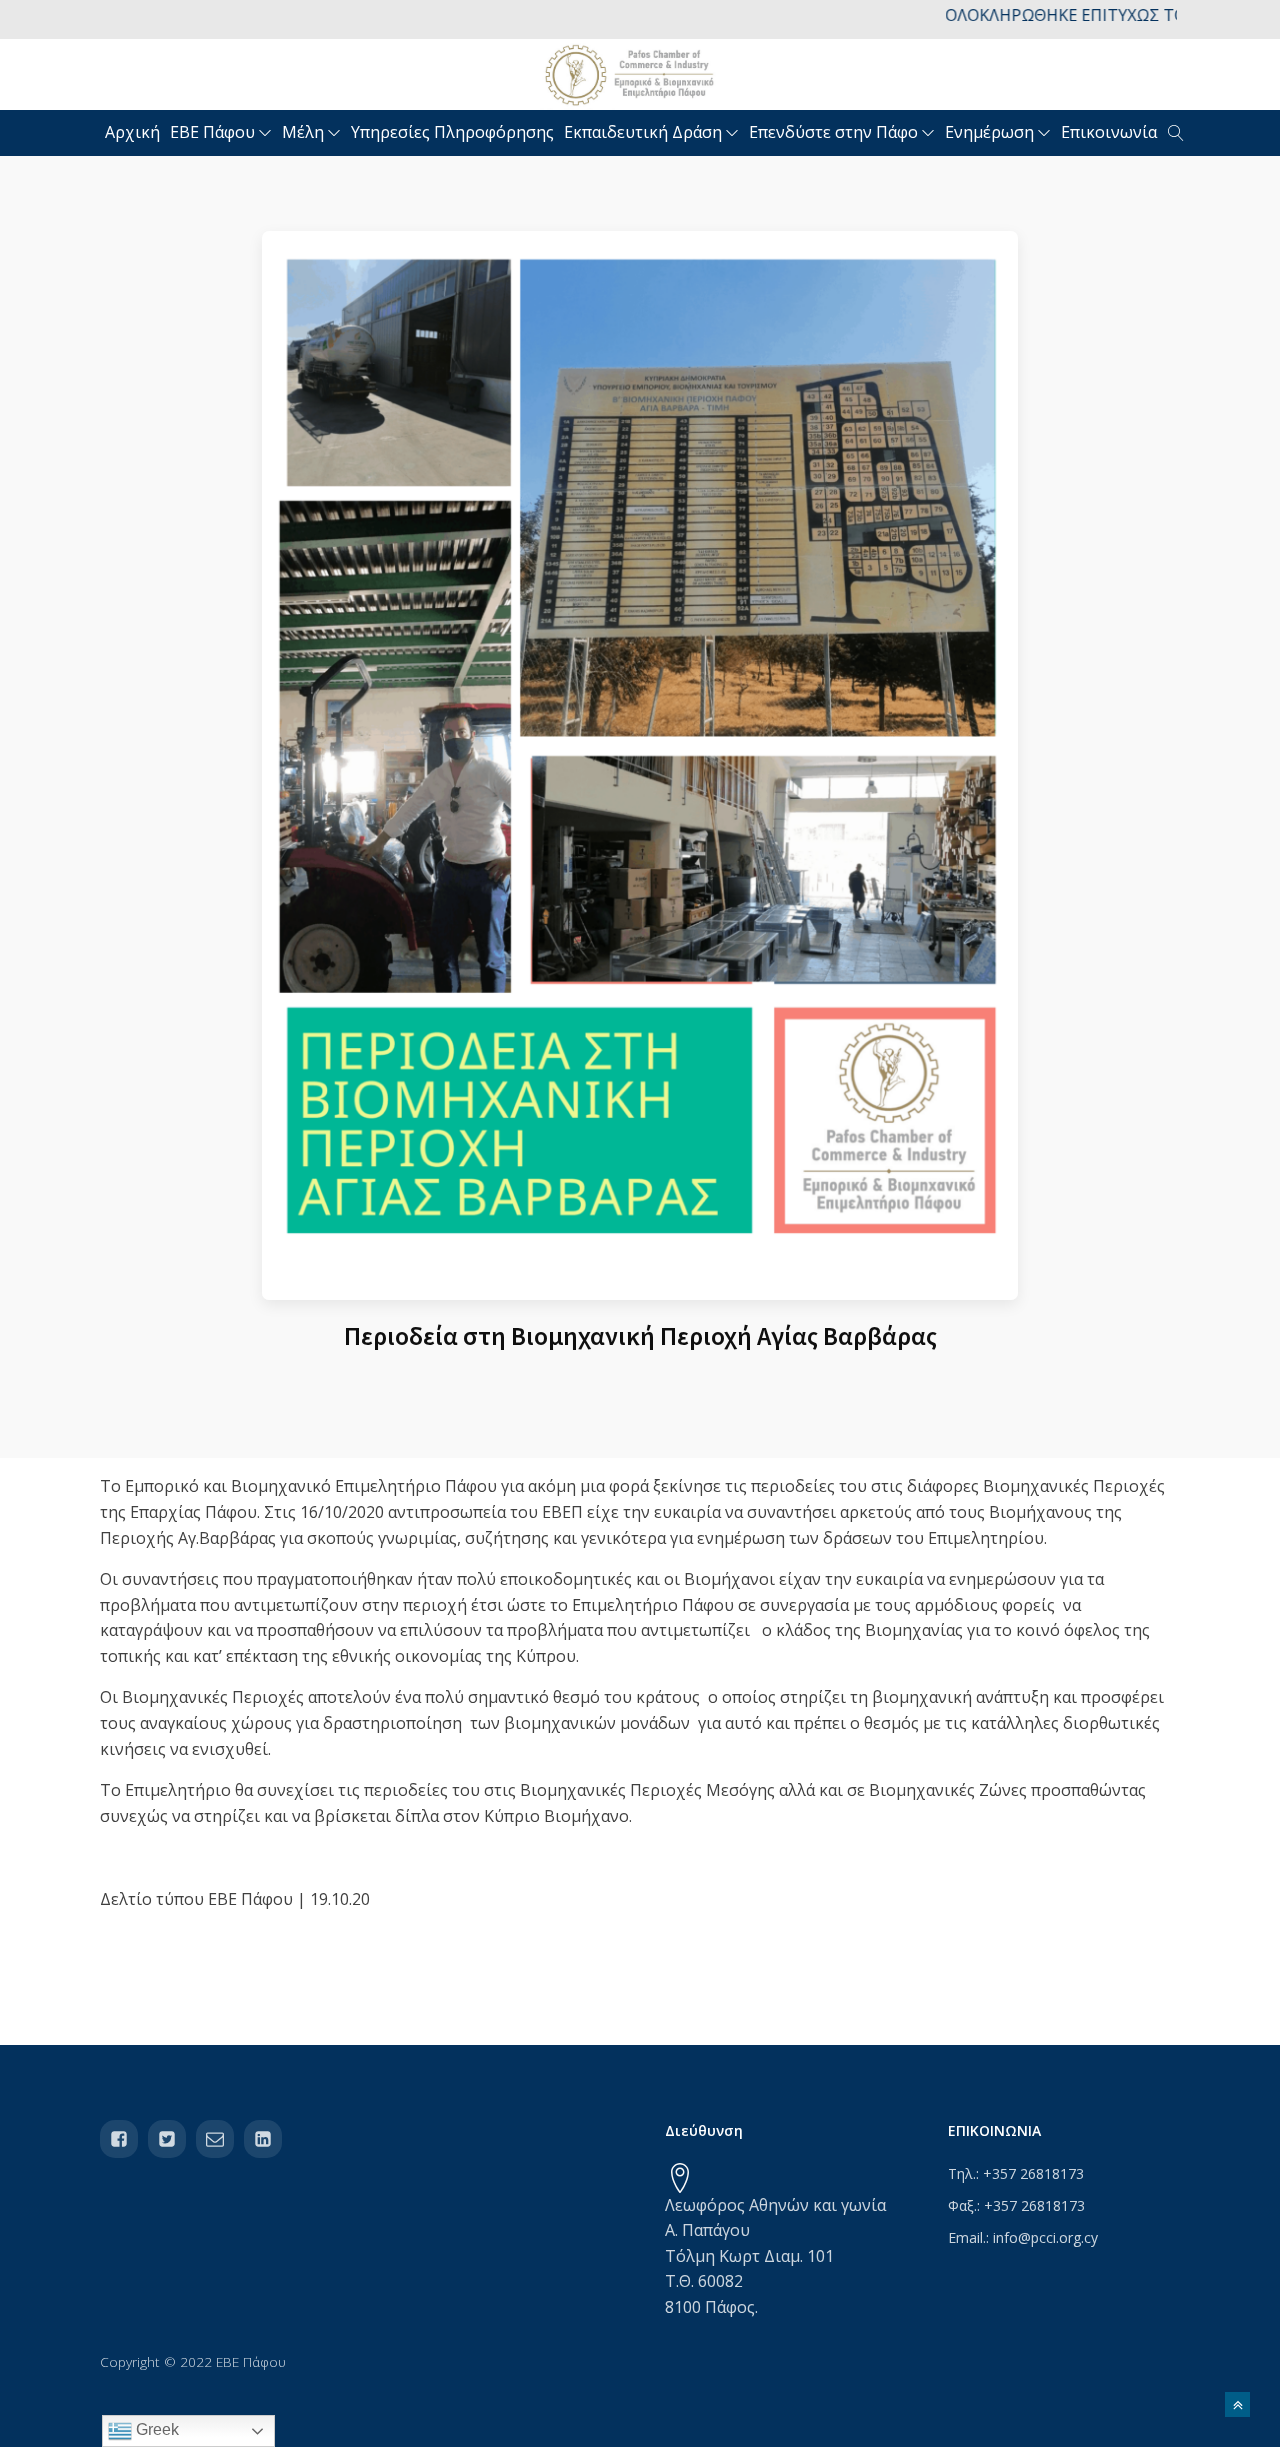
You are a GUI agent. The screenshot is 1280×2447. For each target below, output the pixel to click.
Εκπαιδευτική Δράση (643, 132)
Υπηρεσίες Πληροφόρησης (452, 132)
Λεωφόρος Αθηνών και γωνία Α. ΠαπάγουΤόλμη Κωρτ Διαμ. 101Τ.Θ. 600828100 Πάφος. (775, 2256)
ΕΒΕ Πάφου (212, 132)
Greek (155, 2429)
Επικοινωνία (1109, 132)
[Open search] (1176, 133)
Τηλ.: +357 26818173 (1016, 2173)
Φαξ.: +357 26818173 (1016, 2205)
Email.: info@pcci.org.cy (1023, 2237)
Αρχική (132, 132)
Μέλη (303, 132)
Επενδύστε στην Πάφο (833, 132)
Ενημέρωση (989, 132)
